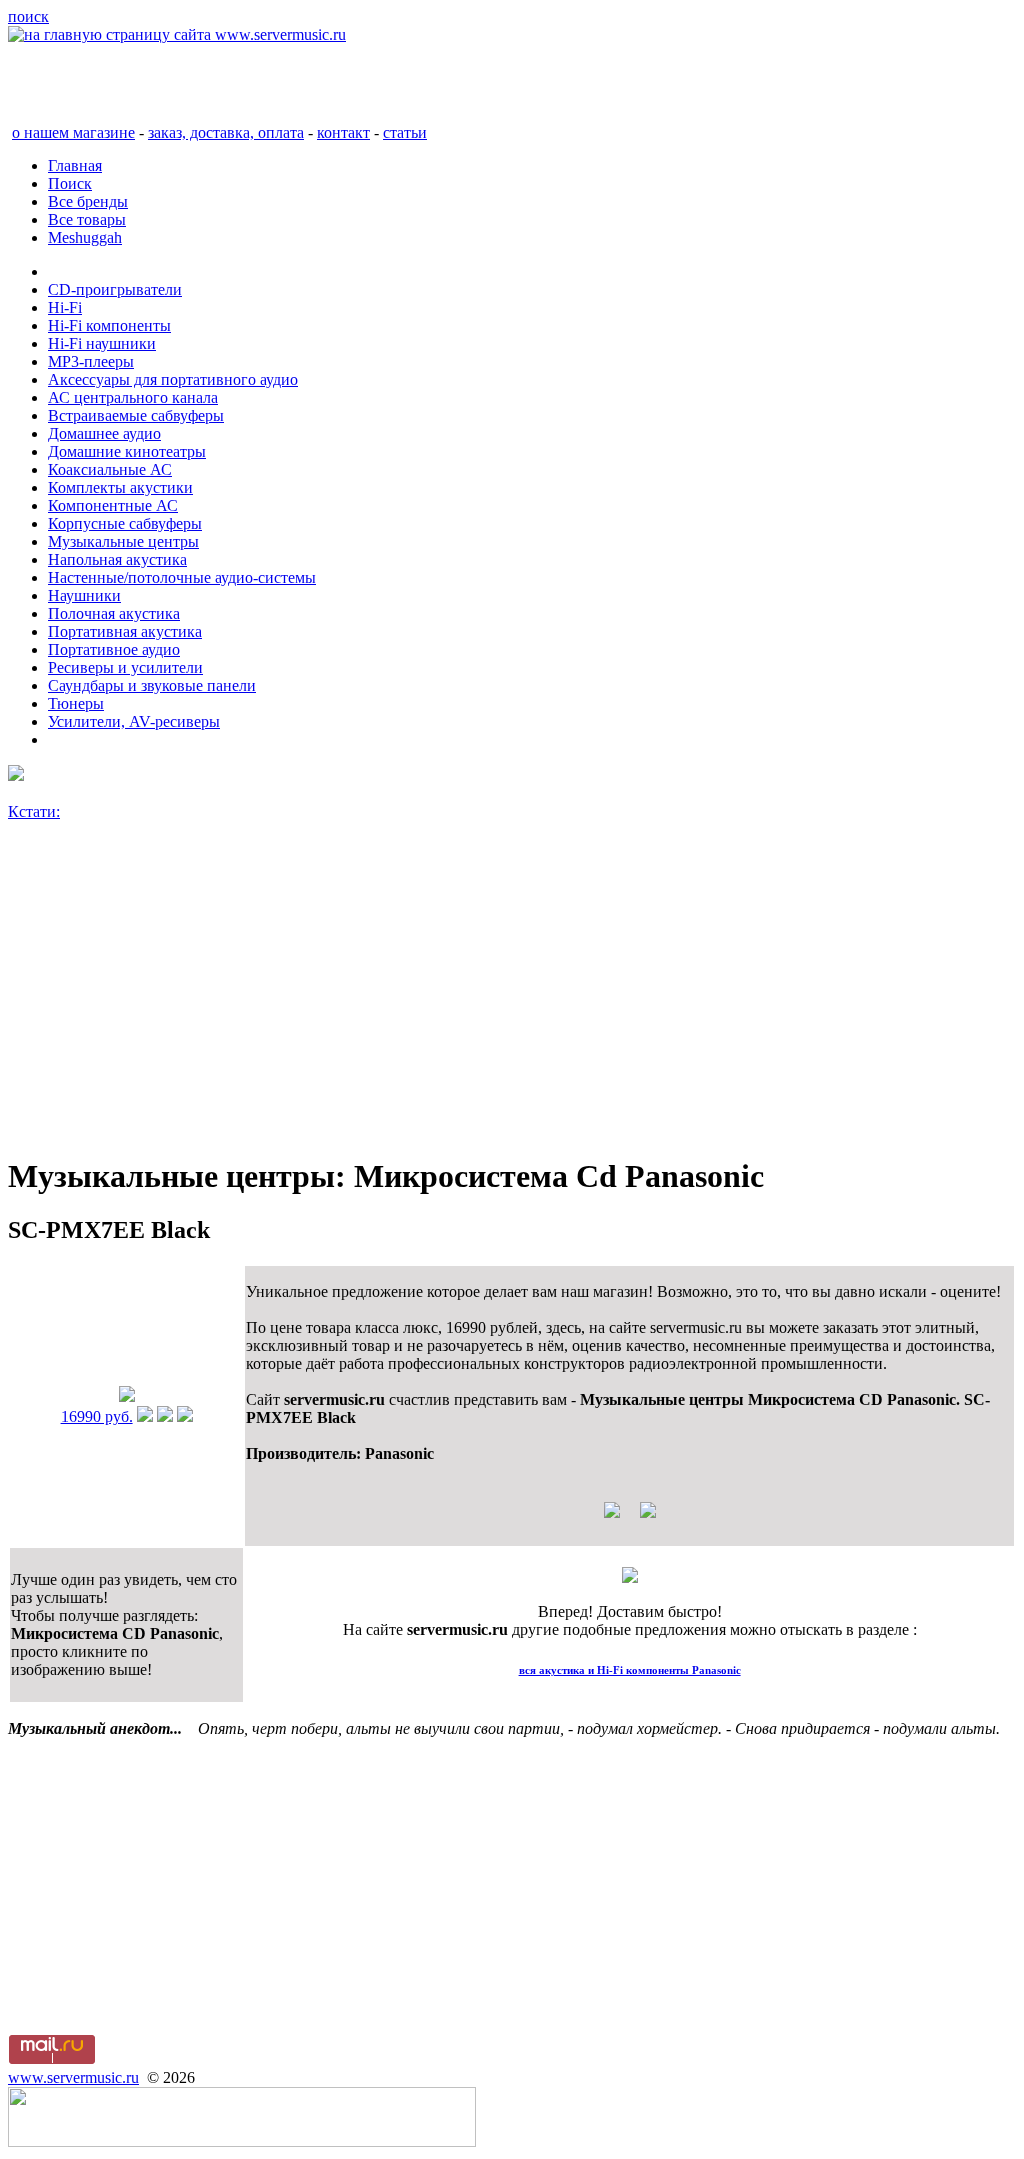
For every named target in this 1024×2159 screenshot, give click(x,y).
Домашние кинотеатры (127, 451)
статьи (405, 132)
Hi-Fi (65, 307)
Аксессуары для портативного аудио (173, 379)
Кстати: (34, 811)
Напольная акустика (117, 559)
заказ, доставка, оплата (226, 132)
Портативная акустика (125, 631)
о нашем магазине (73, 132)
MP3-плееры (91, 361)
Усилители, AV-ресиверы (134, 721)
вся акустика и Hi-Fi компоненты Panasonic (630, 1670)
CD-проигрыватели (115, 289)
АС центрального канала (133, 397)
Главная (75, 165)
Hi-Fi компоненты (109, 325)
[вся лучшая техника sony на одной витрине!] (16, 775)
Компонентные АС (113, 505)
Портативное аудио (114, 649)
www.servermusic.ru (73, 2077)
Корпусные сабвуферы (125, 523)
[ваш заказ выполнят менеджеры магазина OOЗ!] (630, 1577)
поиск (28, 16)
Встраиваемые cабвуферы (136, 415)
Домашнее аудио (104, 433)
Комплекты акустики (120, 487)
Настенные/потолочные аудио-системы (182, 577)
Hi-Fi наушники (102, 343)
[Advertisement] (512, 997)
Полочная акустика (114, 613)
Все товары (87, 219)
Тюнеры (76, 703)
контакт (343, 132)
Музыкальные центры (123, 541)
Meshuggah (85, 237)
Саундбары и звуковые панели (152, 685)
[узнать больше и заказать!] (145, 1416)
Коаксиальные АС (110, 469)
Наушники (84, 595)
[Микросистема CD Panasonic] (127, 1396)
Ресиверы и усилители (125, 667)
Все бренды (88, 201)
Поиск (70, 183)
